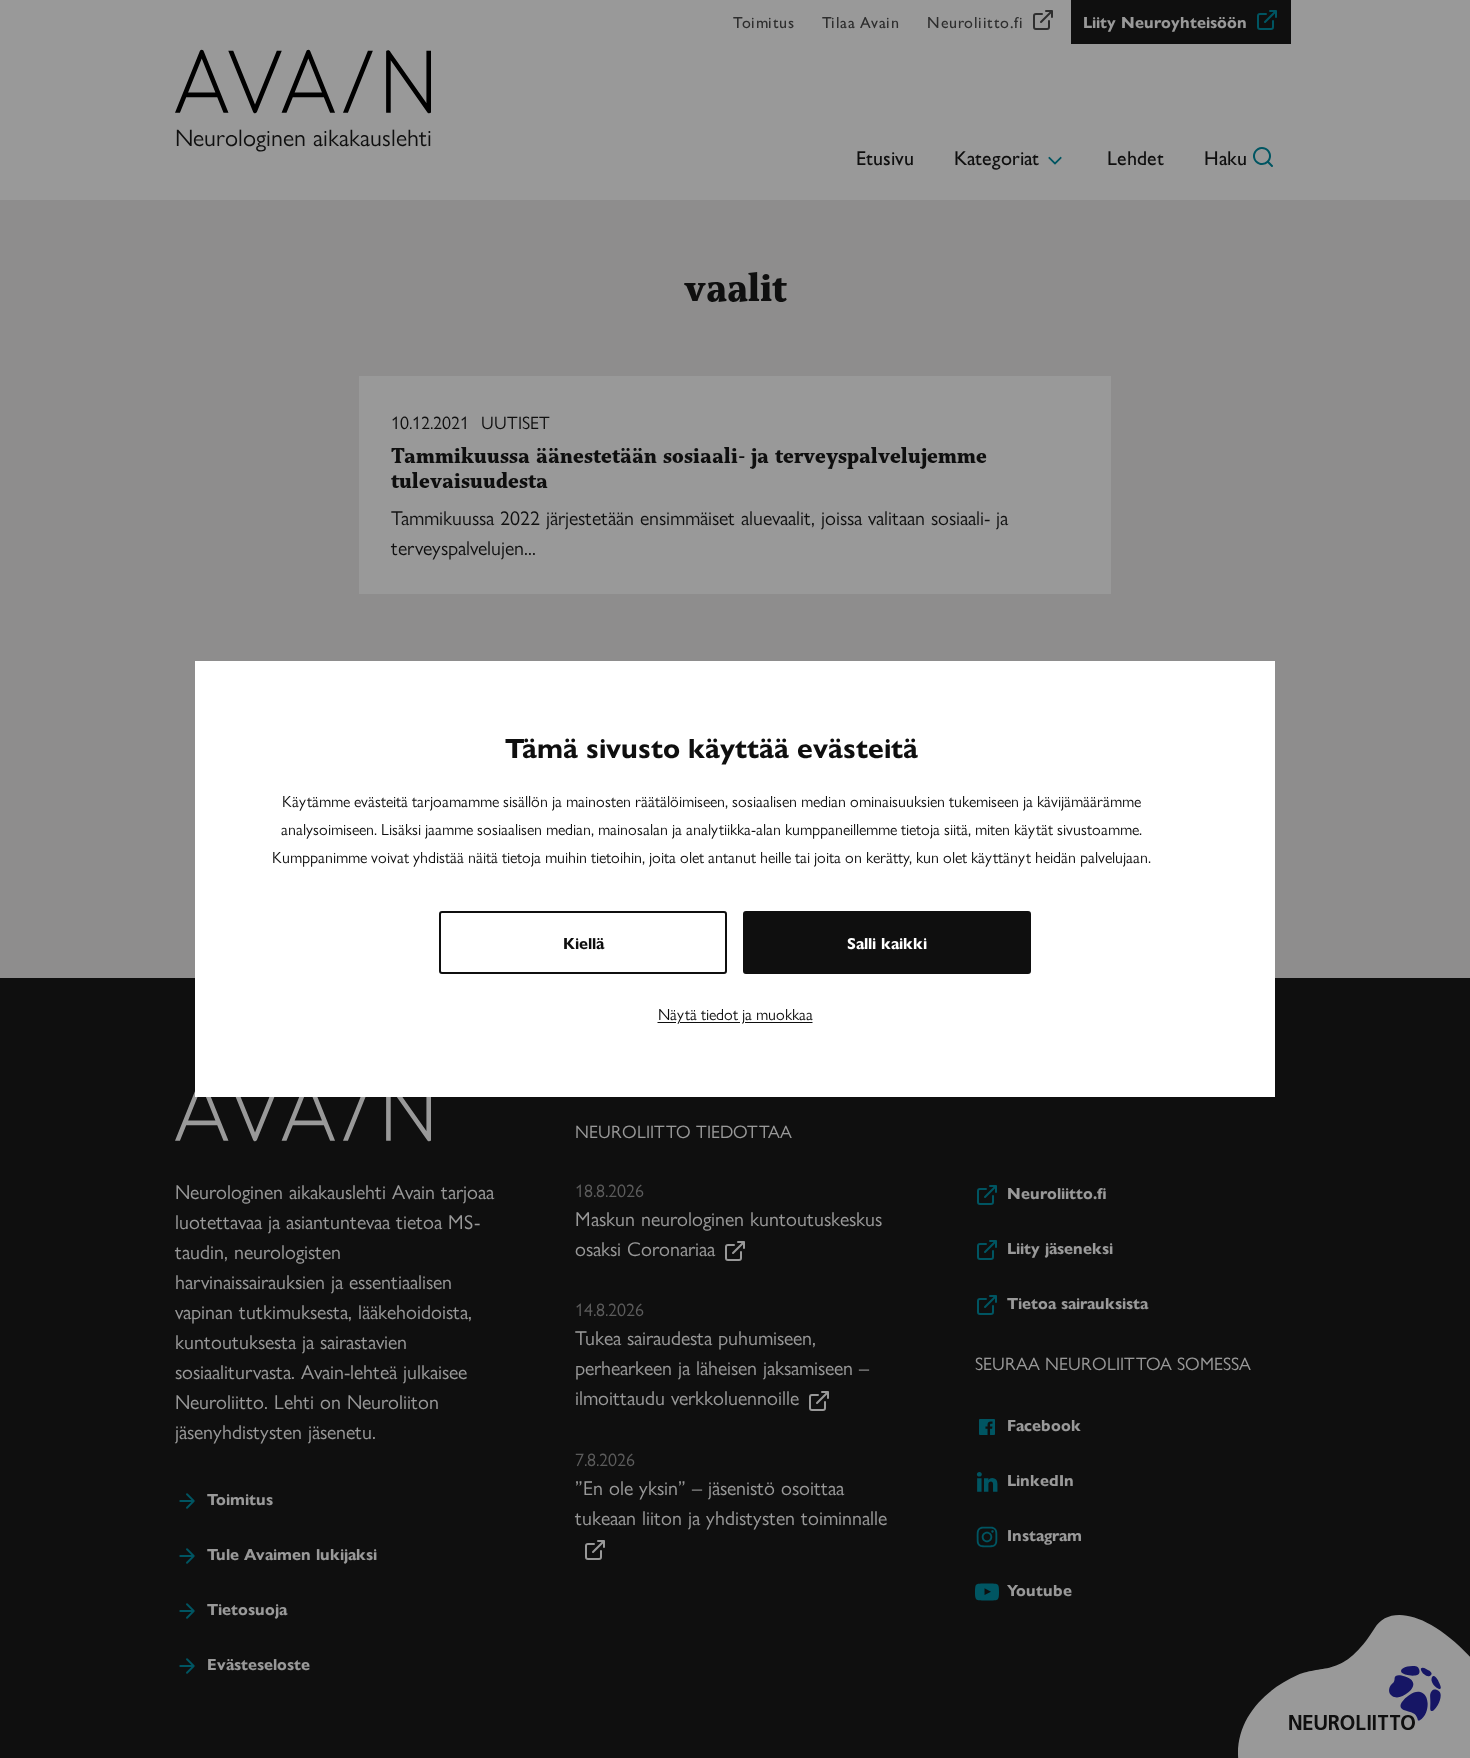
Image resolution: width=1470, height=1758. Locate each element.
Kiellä (583, 942)
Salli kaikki (887, 942)
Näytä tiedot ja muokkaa (735, 1013)
